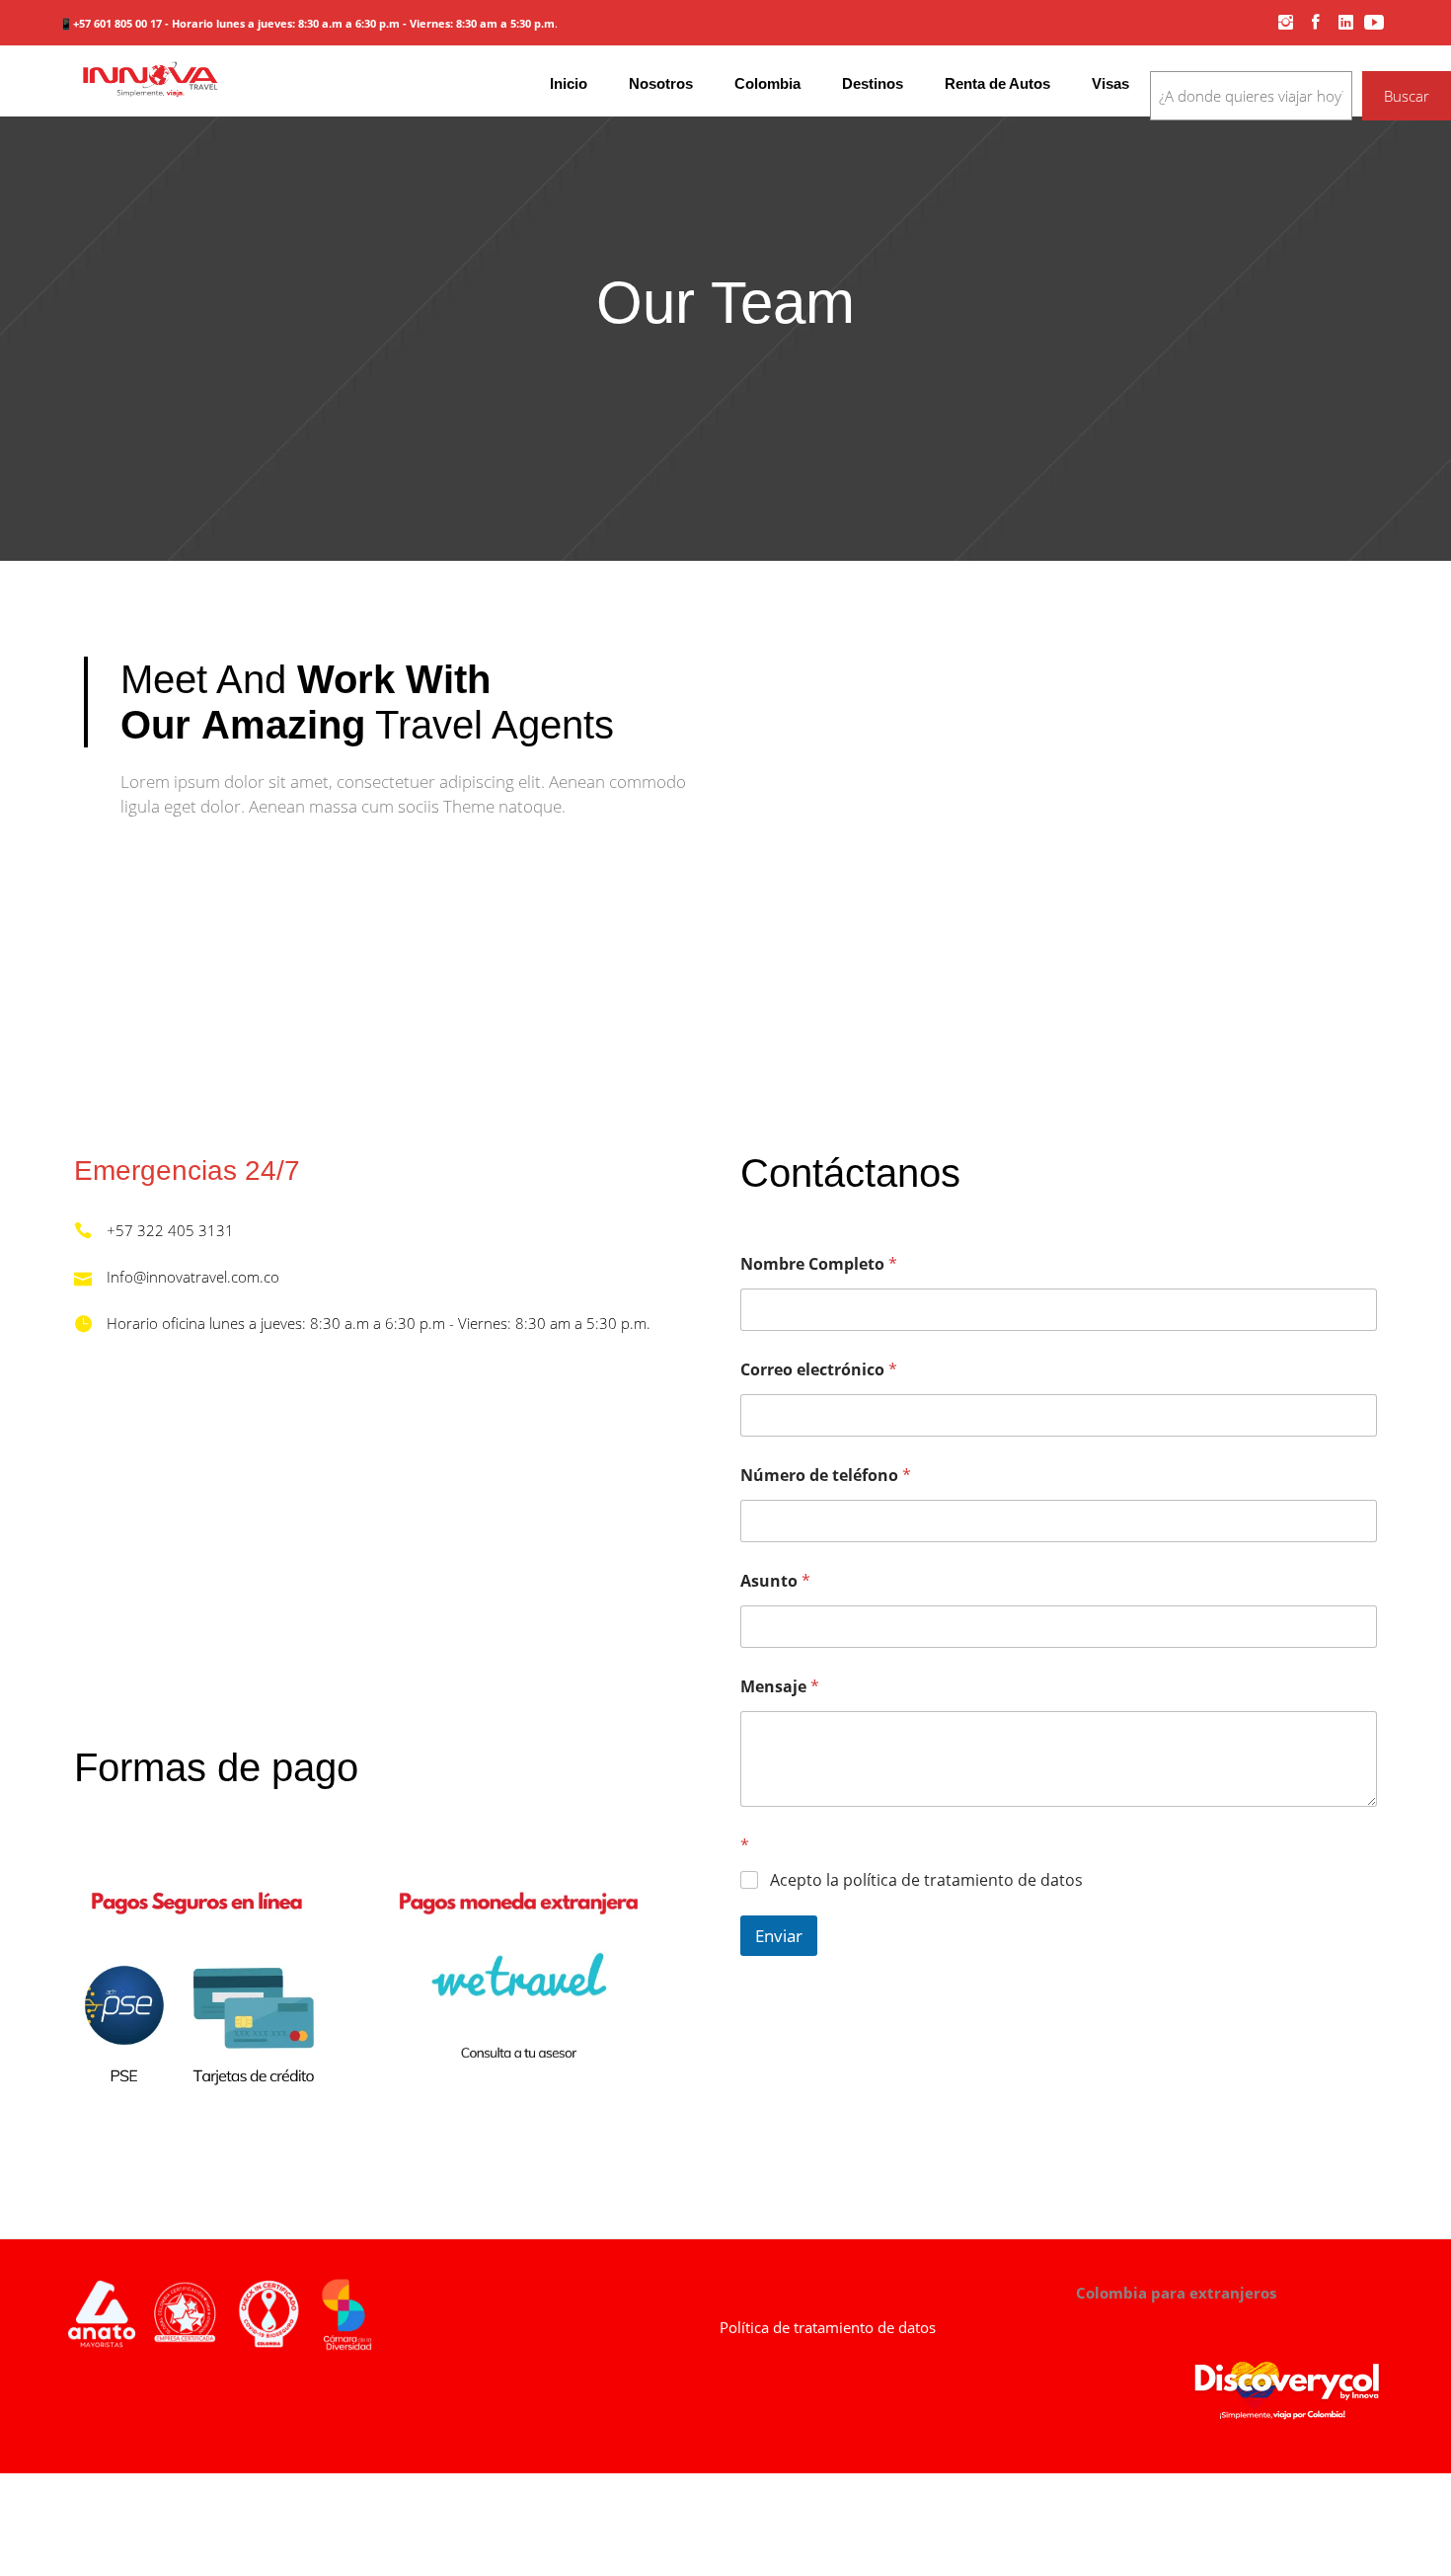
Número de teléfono (826, 1476)
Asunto (775, 1581)
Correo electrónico (819, 1370)
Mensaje (780, 1687)
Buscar (1407, 96)
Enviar (779, 1936)
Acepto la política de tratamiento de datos (926, 1880)
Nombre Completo (819, 1264)
